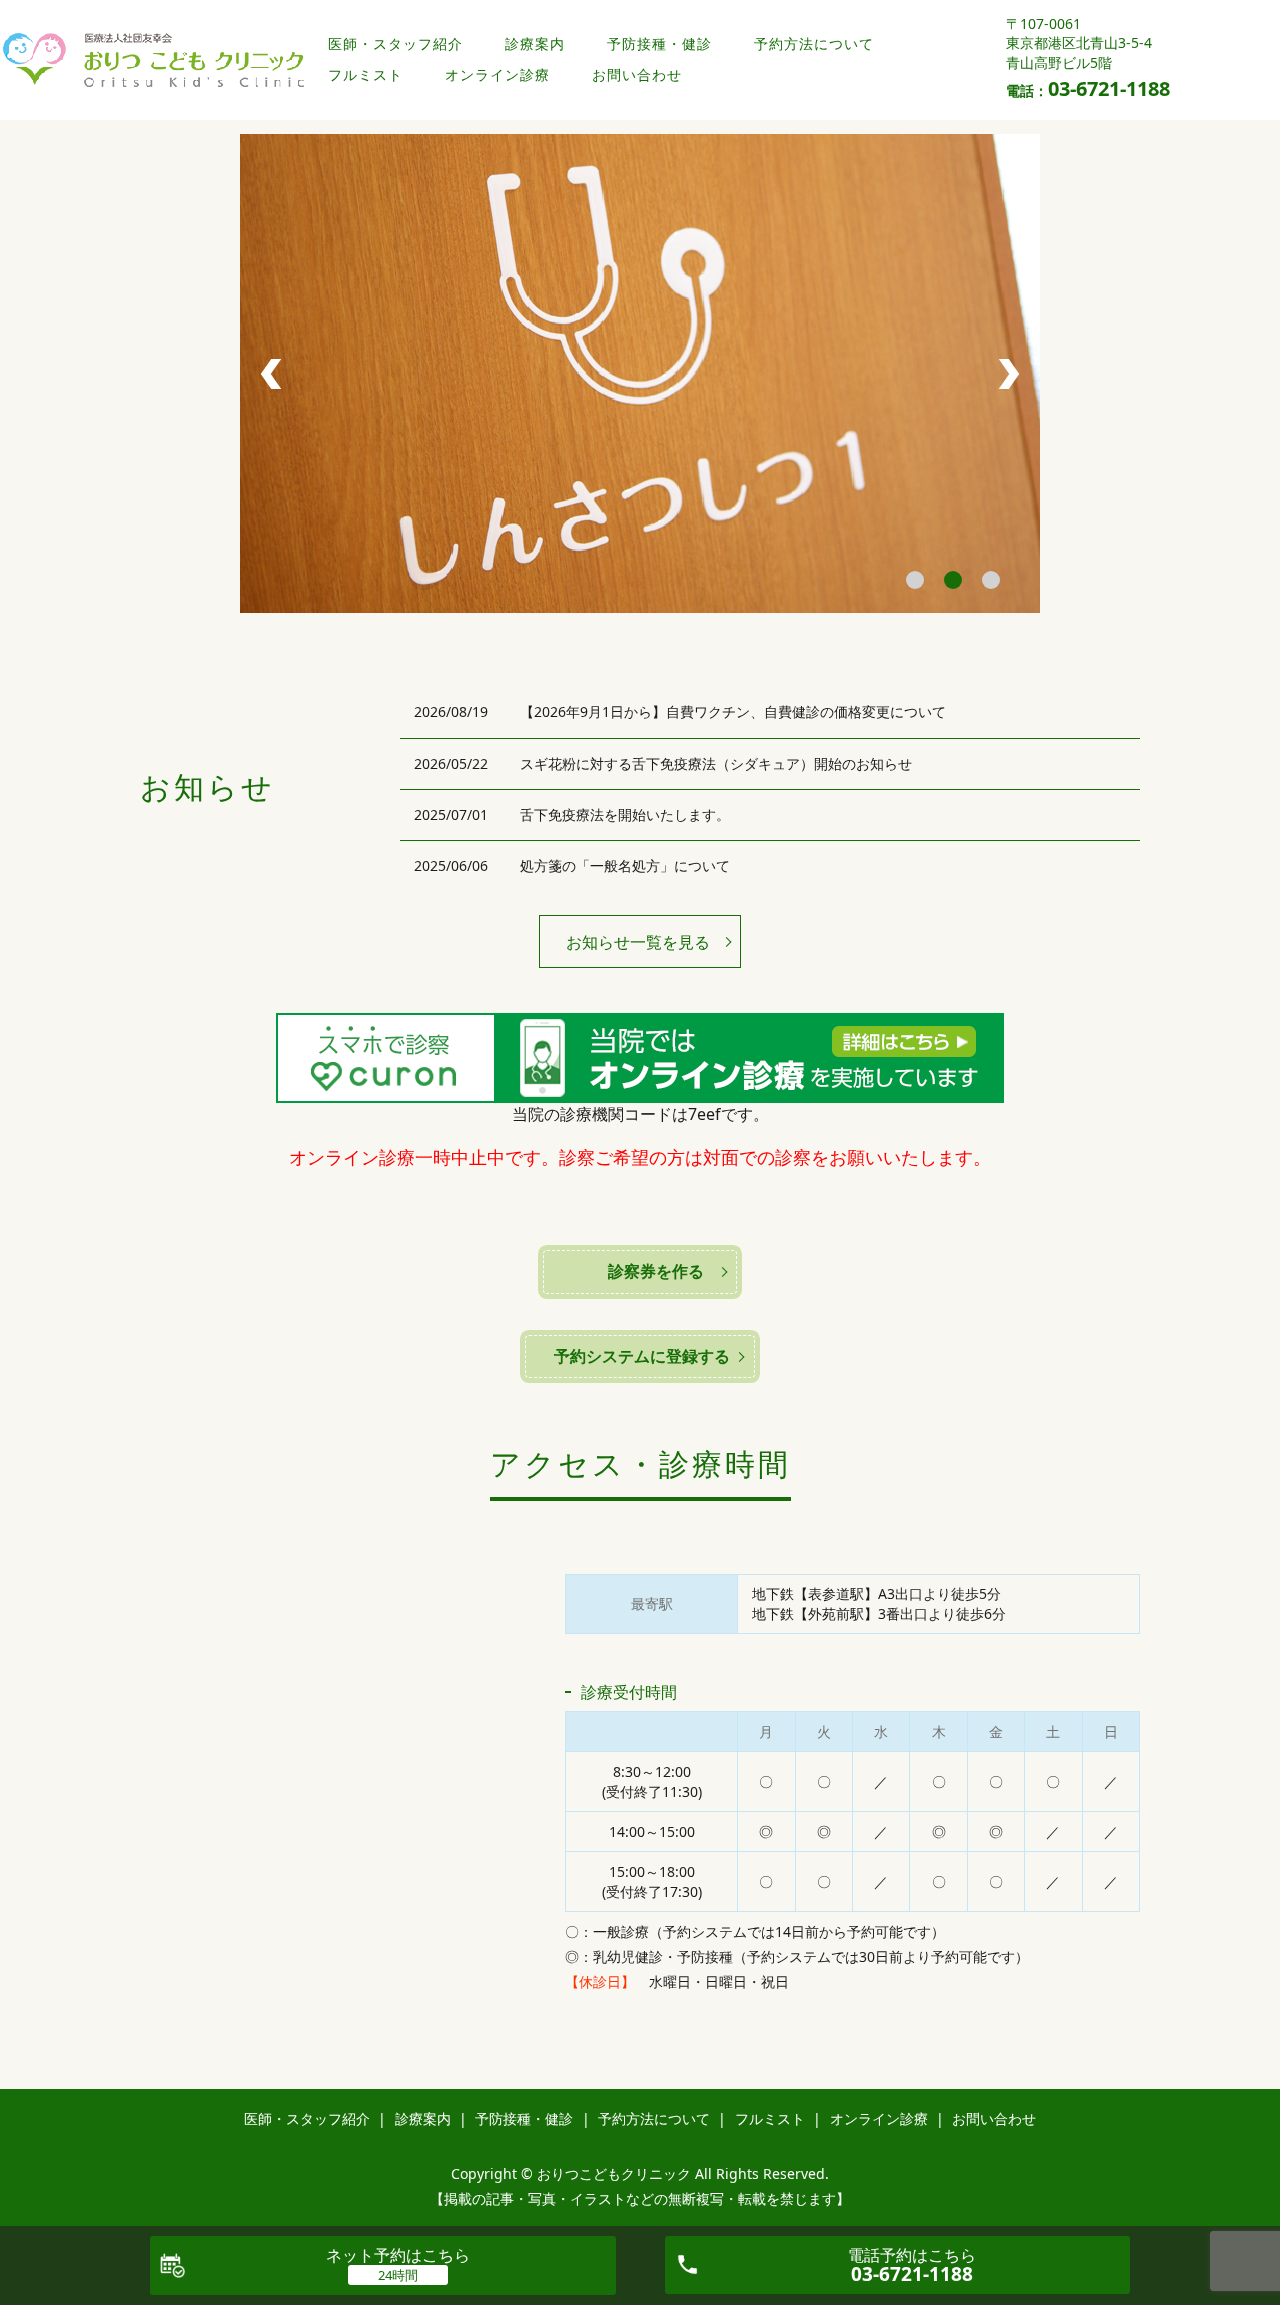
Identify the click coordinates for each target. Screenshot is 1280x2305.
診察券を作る (656, 1271)
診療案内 (535, 43)
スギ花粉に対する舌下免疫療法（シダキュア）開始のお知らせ (716, 763)
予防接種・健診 (659, 43)
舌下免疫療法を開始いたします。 (625, 814)
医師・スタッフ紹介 (395, 43)
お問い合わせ (637, 74)
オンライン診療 (497, 74)
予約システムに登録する (648, 1356)
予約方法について (814, 43)
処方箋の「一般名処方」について (625, 865)
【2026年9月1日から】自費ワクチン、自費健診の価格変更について (733, 711)
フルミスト (365, 74)
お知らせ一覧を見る (638, 942)
